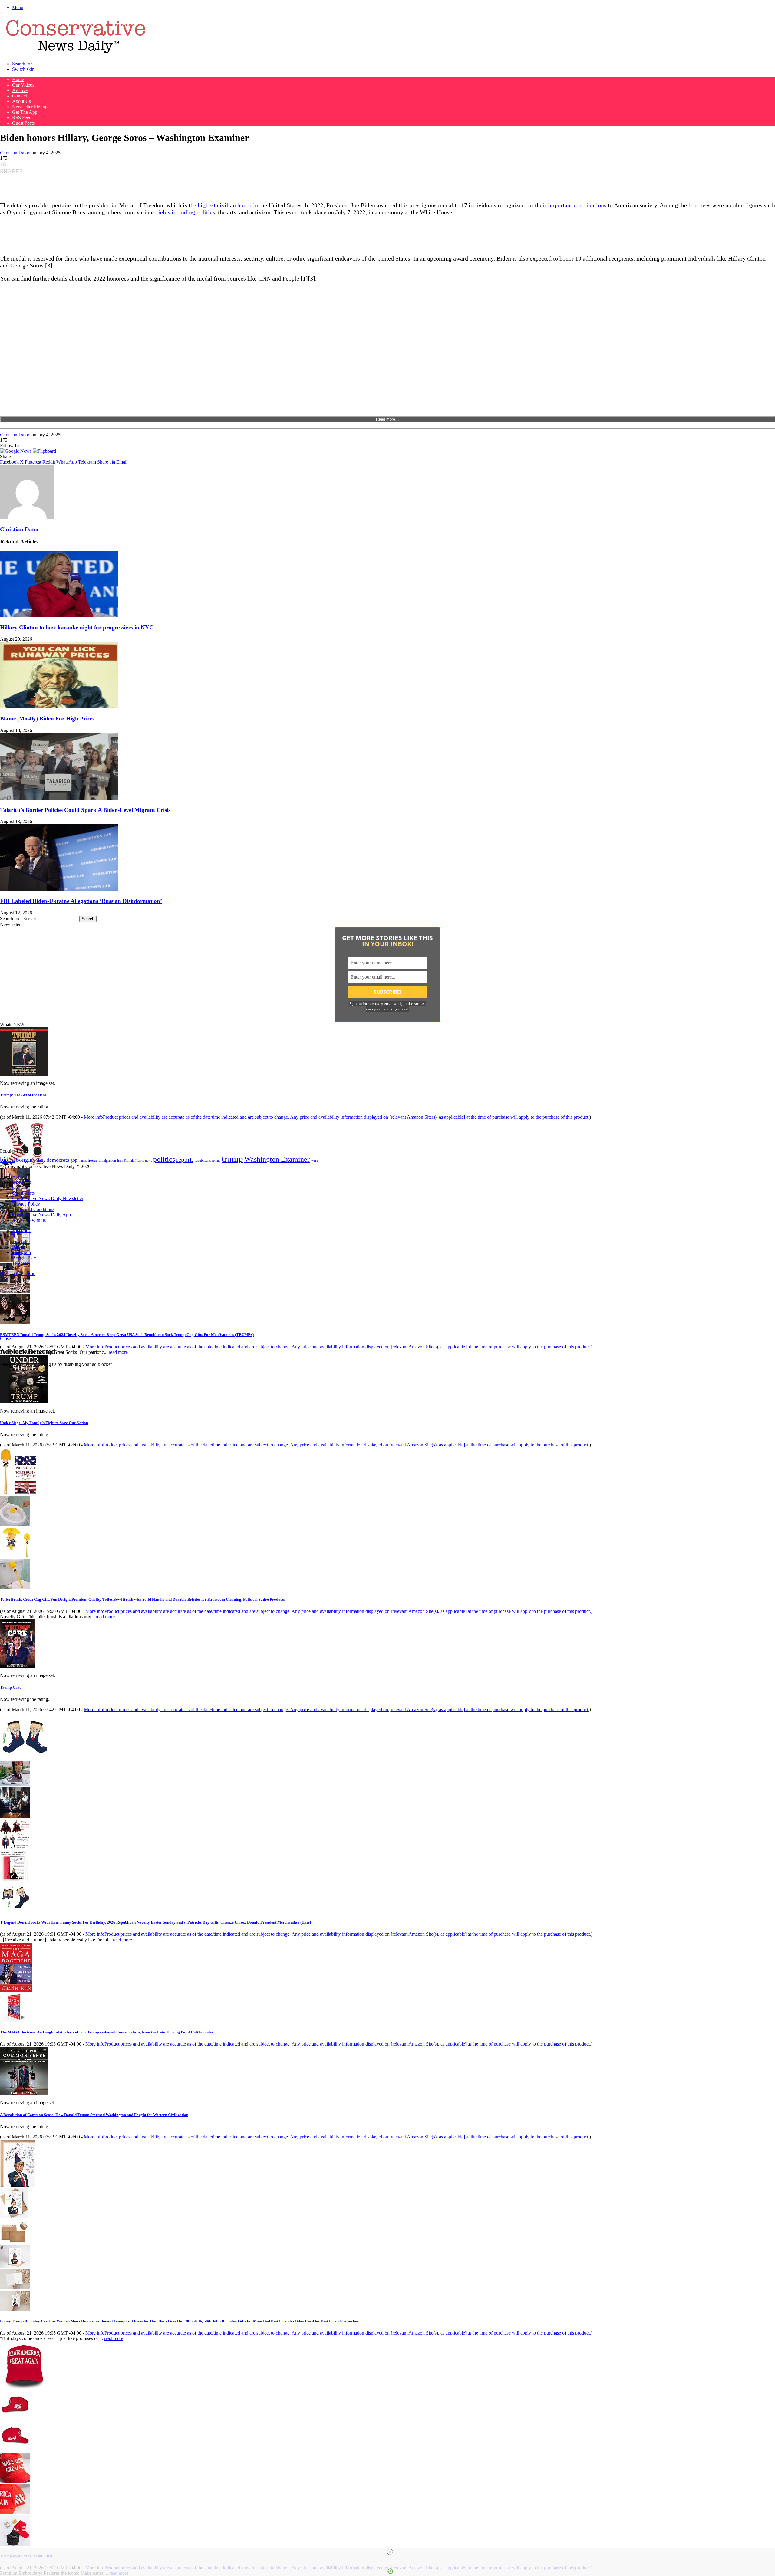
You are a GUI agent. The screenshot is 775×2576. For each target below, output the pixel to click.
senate (216, 1160)
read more (118, 1352)
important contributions (577, 205)
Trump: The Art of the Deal (23, 1095)
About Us (21, 101)
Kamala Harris (134, 1160)
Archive (20, 90)
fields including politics (186, 212)
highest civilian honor (225, 205)
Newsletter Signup (30, 107)
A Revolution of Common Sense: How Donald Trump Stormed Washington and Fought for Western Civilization (94, 2115)
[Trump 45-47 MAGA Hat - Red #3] (15, 2481)
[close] (390, 2552)
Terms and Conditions (33, 1209)
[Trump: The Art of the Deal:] (24, 1074)
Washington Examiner (277, 1159)
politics (164, 1159)
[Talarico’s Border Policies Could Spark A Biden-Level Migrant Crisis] (59, 798)
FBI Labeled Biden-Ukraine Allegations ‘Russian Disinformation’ (81, 901)
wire (315, 1160)
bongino (26, 1160)
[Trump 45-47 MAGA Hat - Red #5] (15, 2544)
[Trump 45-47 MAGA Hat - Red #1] (15, 2418)
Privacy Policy (26, 1204)
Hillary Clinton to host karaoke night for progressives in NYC (77, 627)
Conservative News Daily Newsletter (48, 1198)
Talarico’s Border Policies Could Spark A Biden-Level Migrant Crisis (85, 810)
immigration (107, 1160)
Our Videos (23, 85)
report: (185, 1160)
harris (83, 1161)
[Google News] (16, 451)
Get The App (25, 112)
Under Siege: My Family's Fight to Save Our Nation (44, 1423)
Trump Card (11, 1687)
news (148, 1161)
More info (337, 1117)
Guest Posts (23, 123)
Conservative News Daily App (41, 1215)
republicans (203, 1160)
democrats (58, 1160)
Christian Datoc (15, 153)
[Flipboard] (44, 451)
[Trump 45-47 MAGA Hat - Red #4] (15, 2513)
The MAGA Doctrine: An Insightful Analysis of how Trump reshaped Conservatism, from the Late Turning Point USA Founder (107, 2032)
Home (18, 79)
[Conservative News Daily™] (76, 53)
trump (232, 1159)
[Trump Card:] (17, 1666)
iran (120, 1161)
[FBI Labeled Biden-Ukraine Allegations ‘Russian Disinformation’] (59, 889)
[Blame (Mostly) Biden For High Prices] (59, 707)
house (93, 1160)
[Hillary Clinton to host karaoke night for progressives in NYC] (59, 616)
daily (41, 1160)
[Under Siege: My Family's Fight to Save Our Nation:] (24, 1402)
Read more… (387, 419)
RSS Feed (22, 118)
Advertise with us (29, 1220)
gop (74, 1160)
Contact (20, 96)
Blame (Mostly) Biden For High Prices (47, 719)
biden (7, 1159)
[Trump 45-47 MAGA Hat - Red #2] (15, 2450)
